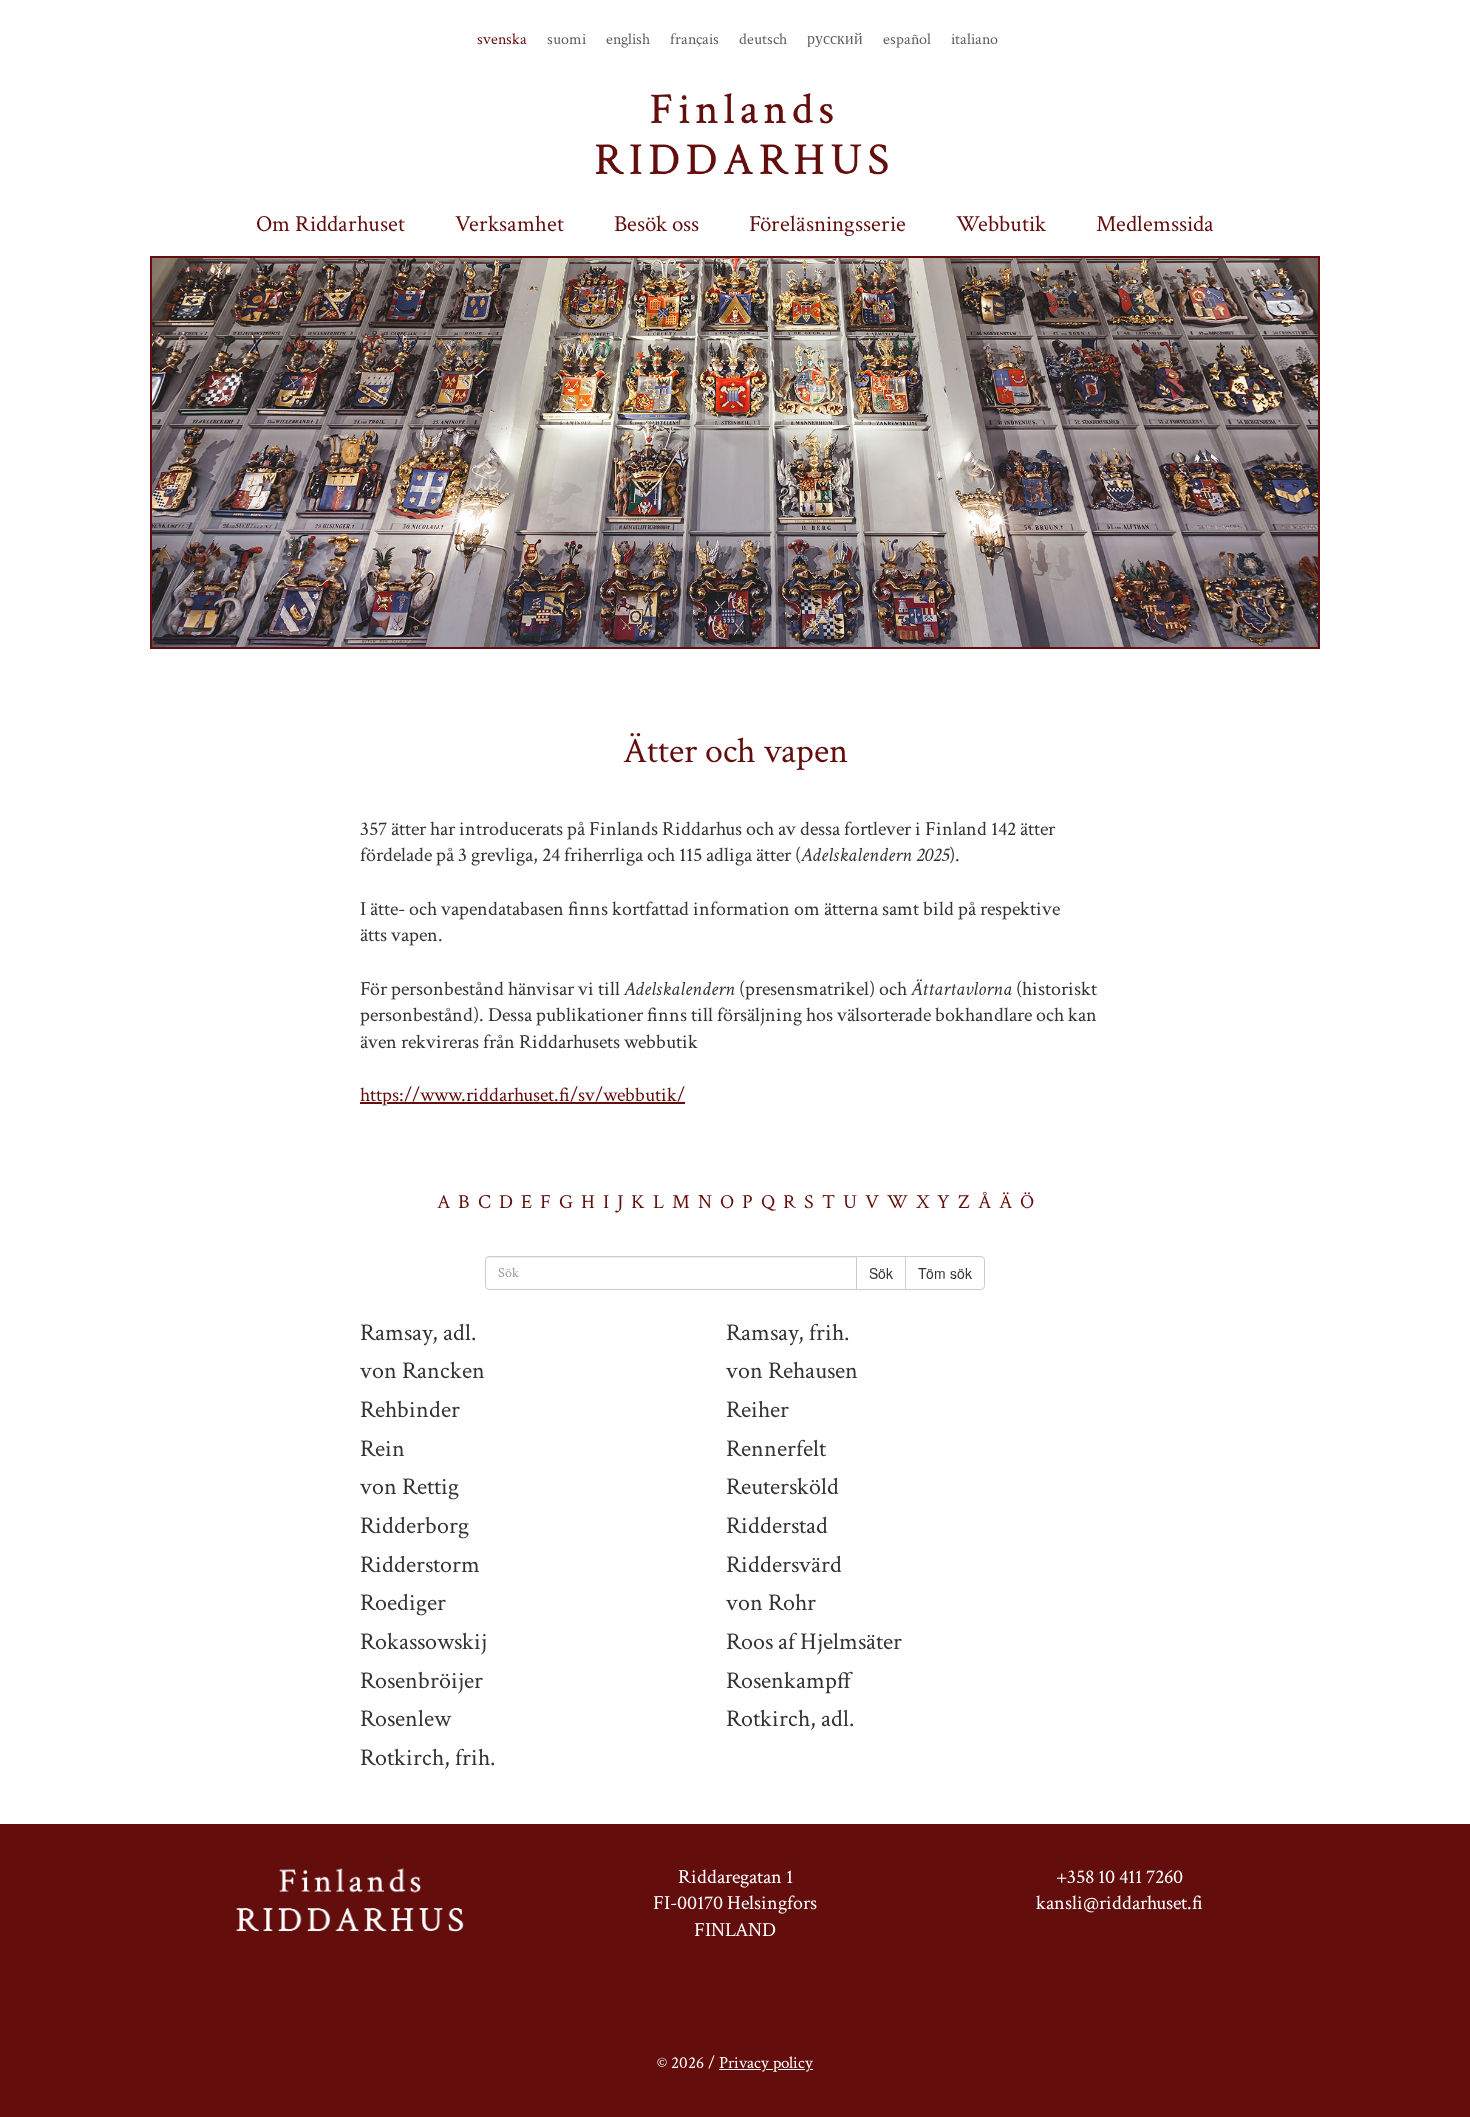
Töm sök (945, 1273)
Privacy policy (766, 2063)
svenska (502, 40)
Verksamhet (509, 224)
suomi (566, 40)
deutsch (763, 40)
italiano (974, 40)
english (628, 40)
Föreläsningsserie (827, 224)
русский (835, 40)
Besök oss (656, 224)
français (694, 40)
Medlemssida (1155, 224)
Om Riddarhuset (330, 224)
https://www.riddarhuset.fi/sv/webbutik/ (522, 1095)
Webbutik (1001, 224)
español (907, 40)
